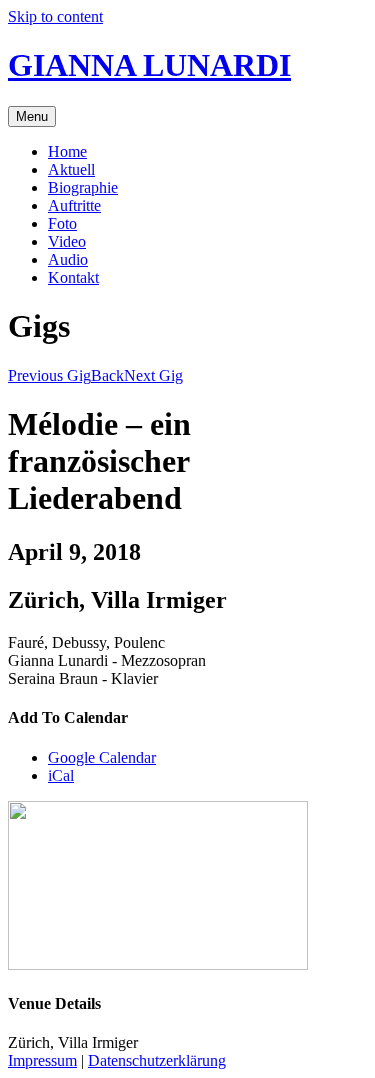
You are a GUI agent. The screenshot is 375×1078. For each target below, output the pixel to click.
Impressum (42, 1060)
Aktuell (71, 169)
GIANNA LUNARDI (149, 65)
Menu (32, 116)
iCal (61, 775)
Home (67, 151)
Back (107, 375)
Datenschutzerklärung (157, 1060)
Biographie (83, 187)
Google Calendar (102, 757)
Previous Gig (49, 375)
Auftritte (74, 205)
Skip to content (55, 16)
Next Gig (153, 375)
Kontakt (73, 277)
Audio (68, 259)
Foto (62, 223)
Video (67, 241)
